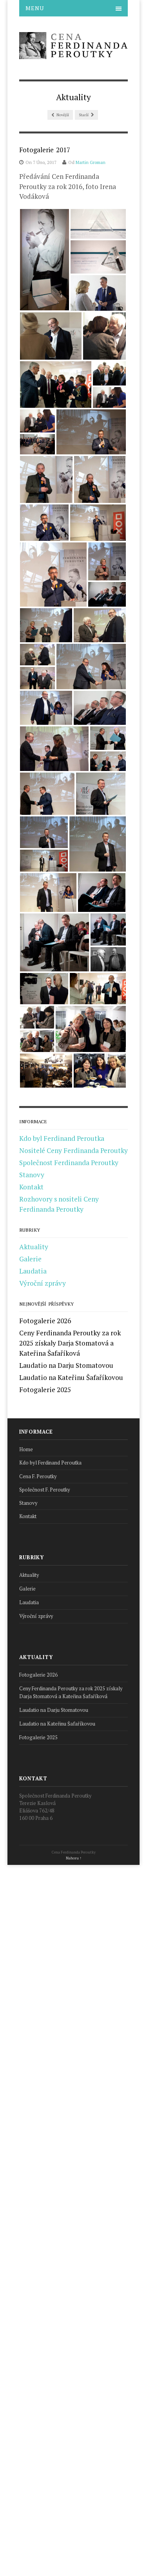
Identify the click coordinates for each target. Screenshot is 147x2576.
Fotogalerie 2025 (45, 1390)
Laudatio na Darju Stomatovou (66, 1365)
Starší (84, 115)
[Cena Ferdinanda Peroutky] (74, 54)
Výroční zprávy (43, 1283)
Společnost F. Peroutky (45, 1490)
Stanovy (32, 1175)
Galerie (30, 1259)
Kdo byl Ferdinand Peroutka (62, 1138)
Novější (62, 115)
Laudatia (33, 1271)
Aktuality (34, 1247)
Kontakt (31, 1187)
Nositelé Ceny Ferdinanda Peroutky (73, 1150)
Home (26, 1449)
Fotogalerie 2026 (45, 1321)
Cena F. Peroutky (38, 1476)
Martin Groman (91, 162)
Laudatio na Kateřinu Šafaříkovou (71, 1377)
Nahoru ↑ (74, 1858)
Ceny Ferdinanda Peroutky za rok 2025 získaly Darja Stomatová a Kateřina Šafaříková (70, 1343)
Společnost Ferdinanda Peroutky (69, 1163)
